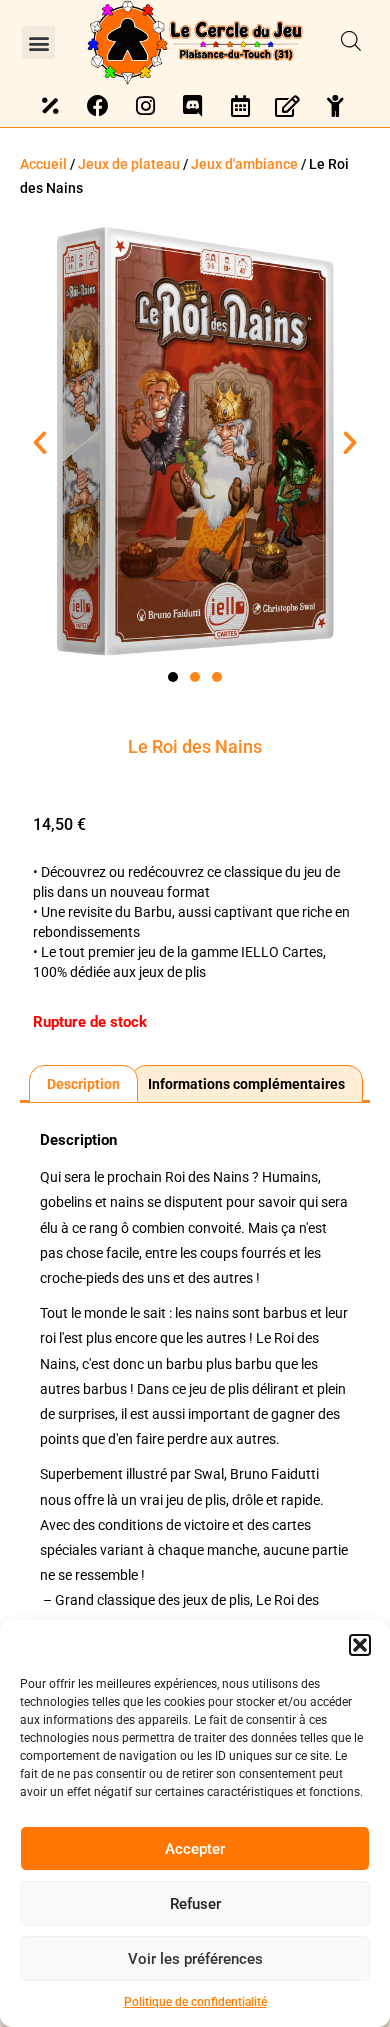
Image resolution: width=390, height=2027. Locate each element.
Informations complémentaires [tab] (246, 1084)
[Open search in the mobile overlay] (351, 42)
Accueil (43, 164)
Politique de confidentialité (195, 2002)
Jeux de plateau (129, 164)
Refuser (195, 1904)
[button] (360, 1645)
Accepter (195, 1849)
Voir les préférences (195, 1959)
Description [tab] (83, 1084)
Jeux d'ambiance (244, 164)
